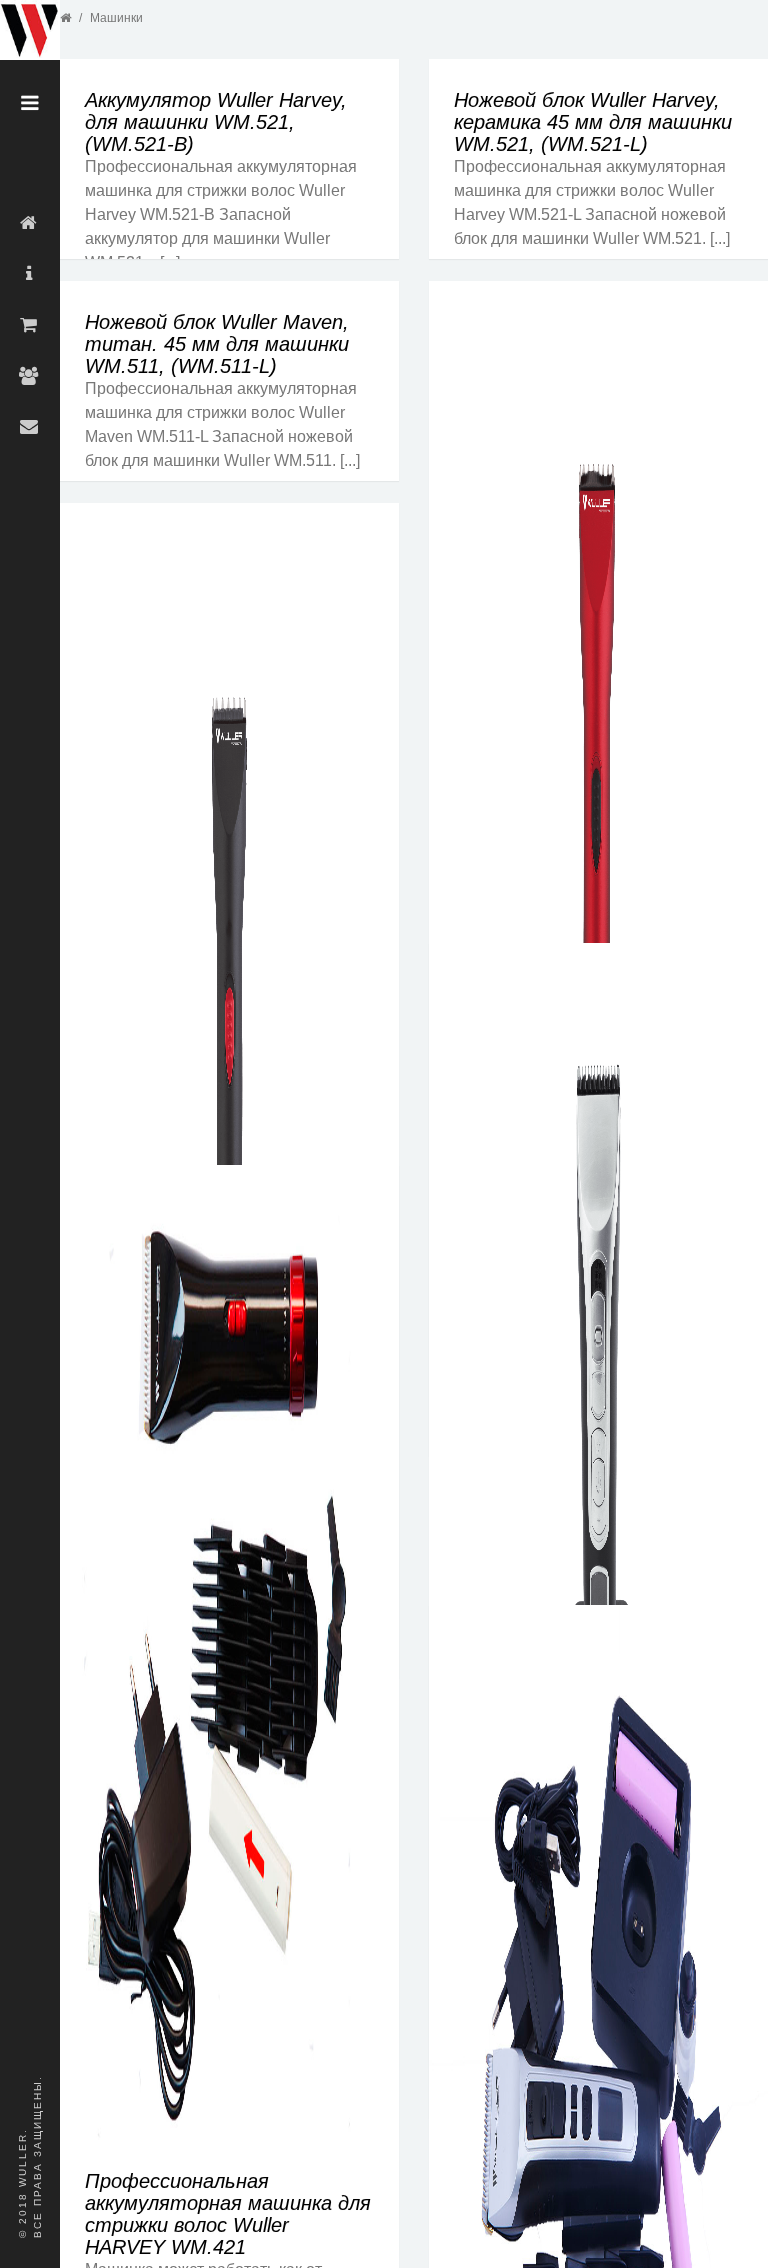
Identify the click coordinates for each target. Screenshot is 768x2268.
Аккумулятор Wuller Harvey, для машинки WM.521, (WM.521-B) (216, 122)
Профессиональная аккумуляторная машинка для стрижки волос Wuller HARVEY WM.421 (228, 2214)
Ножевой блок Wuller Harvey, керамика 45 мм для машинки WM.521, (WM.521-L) (593, 122)
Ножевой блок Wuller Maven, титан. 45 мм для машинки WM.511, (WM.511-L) (217, 344)
